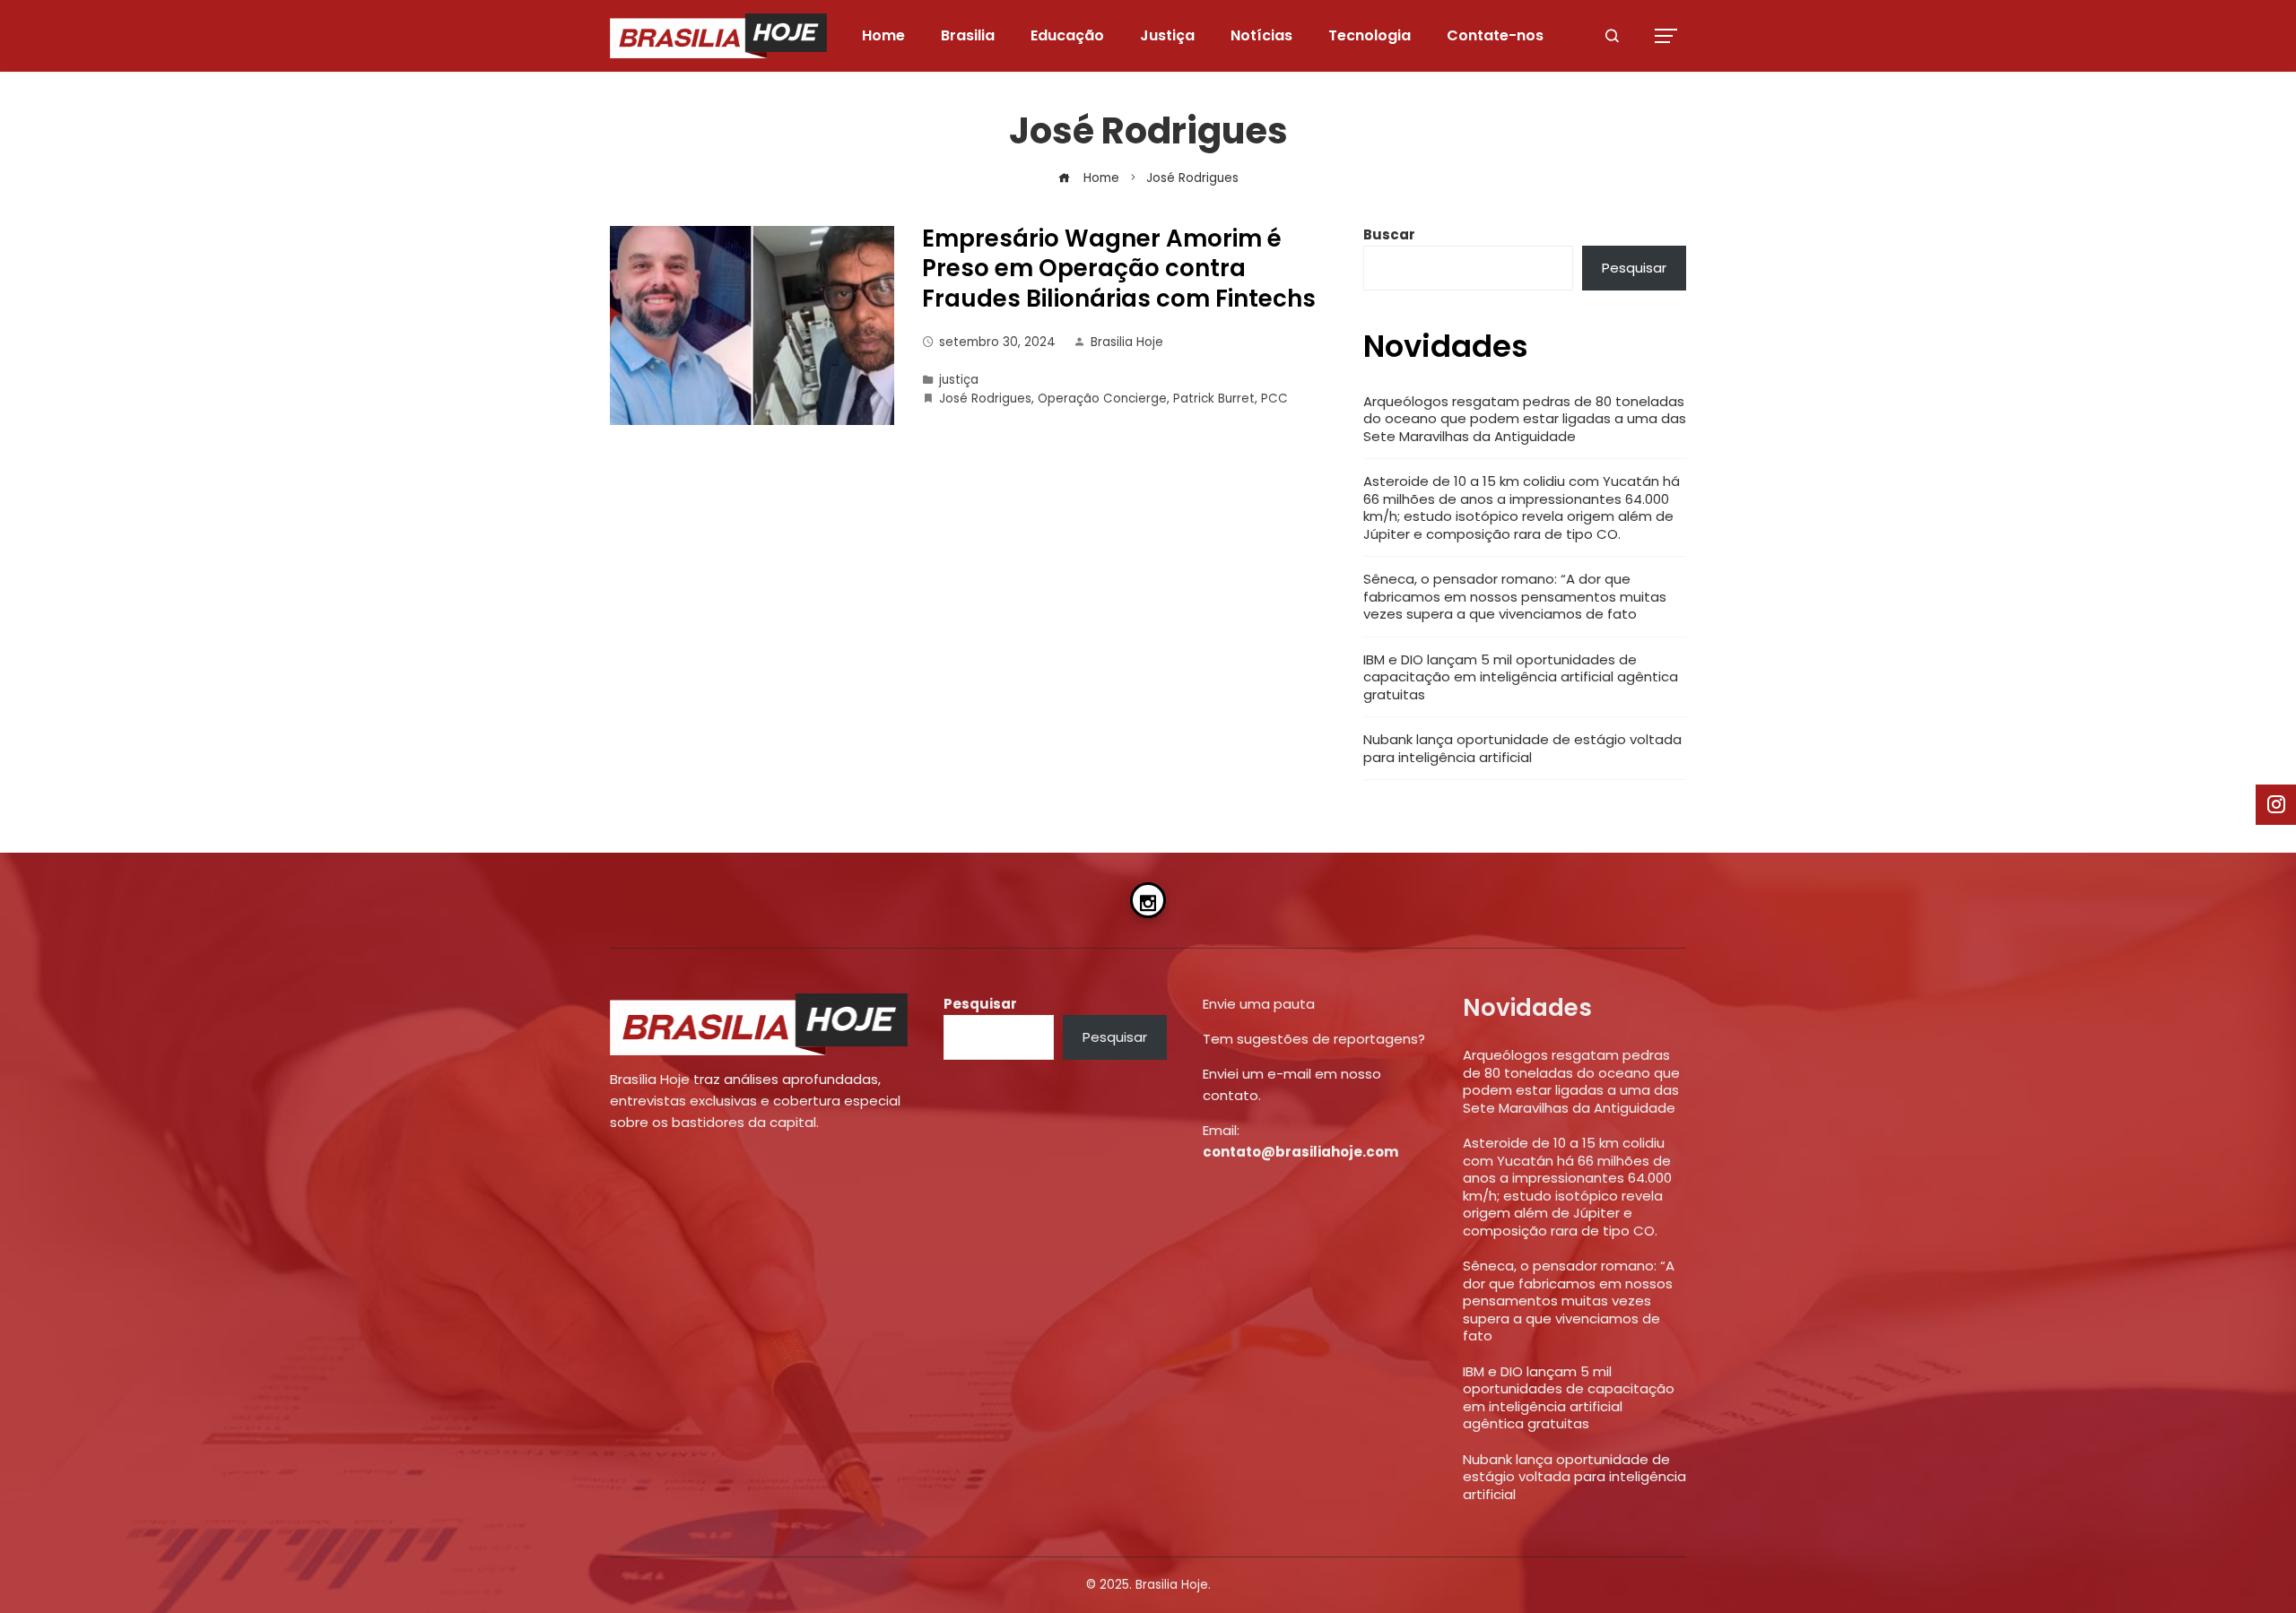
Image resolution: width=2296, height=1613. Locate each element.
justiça (959, 380)
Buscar (1389, 234)
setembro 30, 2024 (997, 342)
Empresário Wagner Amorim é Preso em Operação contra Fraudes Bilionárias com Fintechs (1119, 269)
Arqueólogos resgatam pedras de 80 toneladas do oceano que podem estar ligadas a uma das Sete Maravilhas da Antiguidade (1525, 419)
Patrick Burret (1214, 399)
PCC (1274, 399)
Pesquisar (1634, 268)
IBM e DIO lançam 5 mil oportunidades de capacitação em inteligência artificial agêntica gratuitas (1521, 677)
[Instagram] (1148, 900)
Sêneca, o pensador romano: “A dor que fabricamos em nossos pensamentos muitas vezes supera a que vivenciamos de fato (1515, 596)
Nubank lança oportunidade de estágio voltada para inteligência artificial (1522, 748)
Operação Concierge (1102, 399)
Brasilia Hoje (1127, 342)
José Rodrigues (985, 399)
